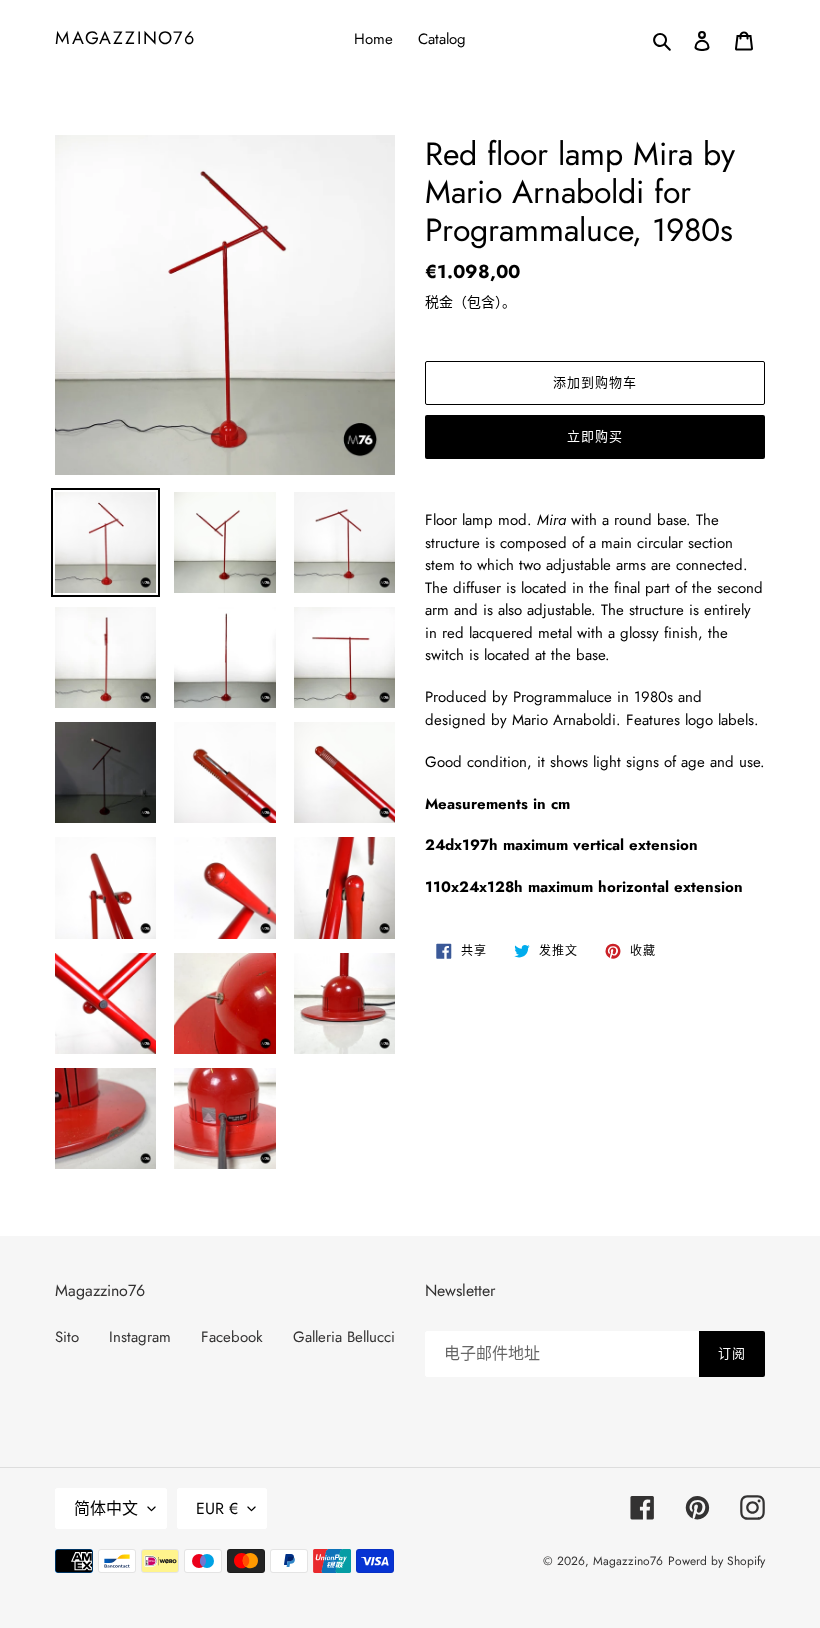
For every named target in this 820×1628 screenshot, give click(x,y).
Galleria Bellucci (344, 1337)
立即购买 (595, 436)
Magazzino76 (125, 39)
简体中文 (106, 1508)
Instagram (140, 1337)
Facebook (232, 1337)
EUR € (217, 1508)
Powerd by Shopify (716, 1561)
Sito (67, 1337)
